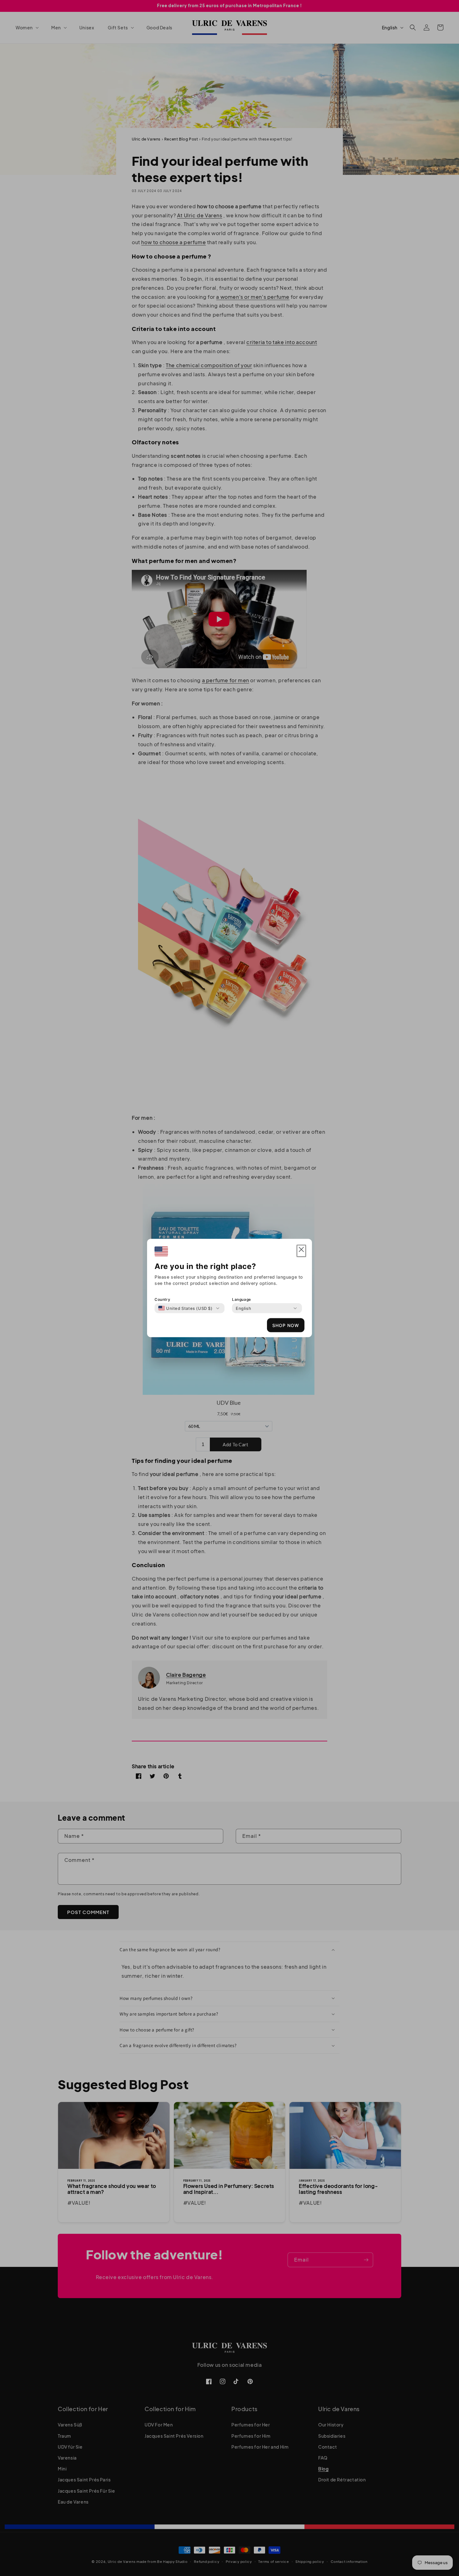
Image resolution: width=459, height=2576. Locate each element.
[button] (301, 1251)
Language (242, 1299)
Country (162, 1299)
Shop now (286, 1325)
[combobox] (185, 1308)
